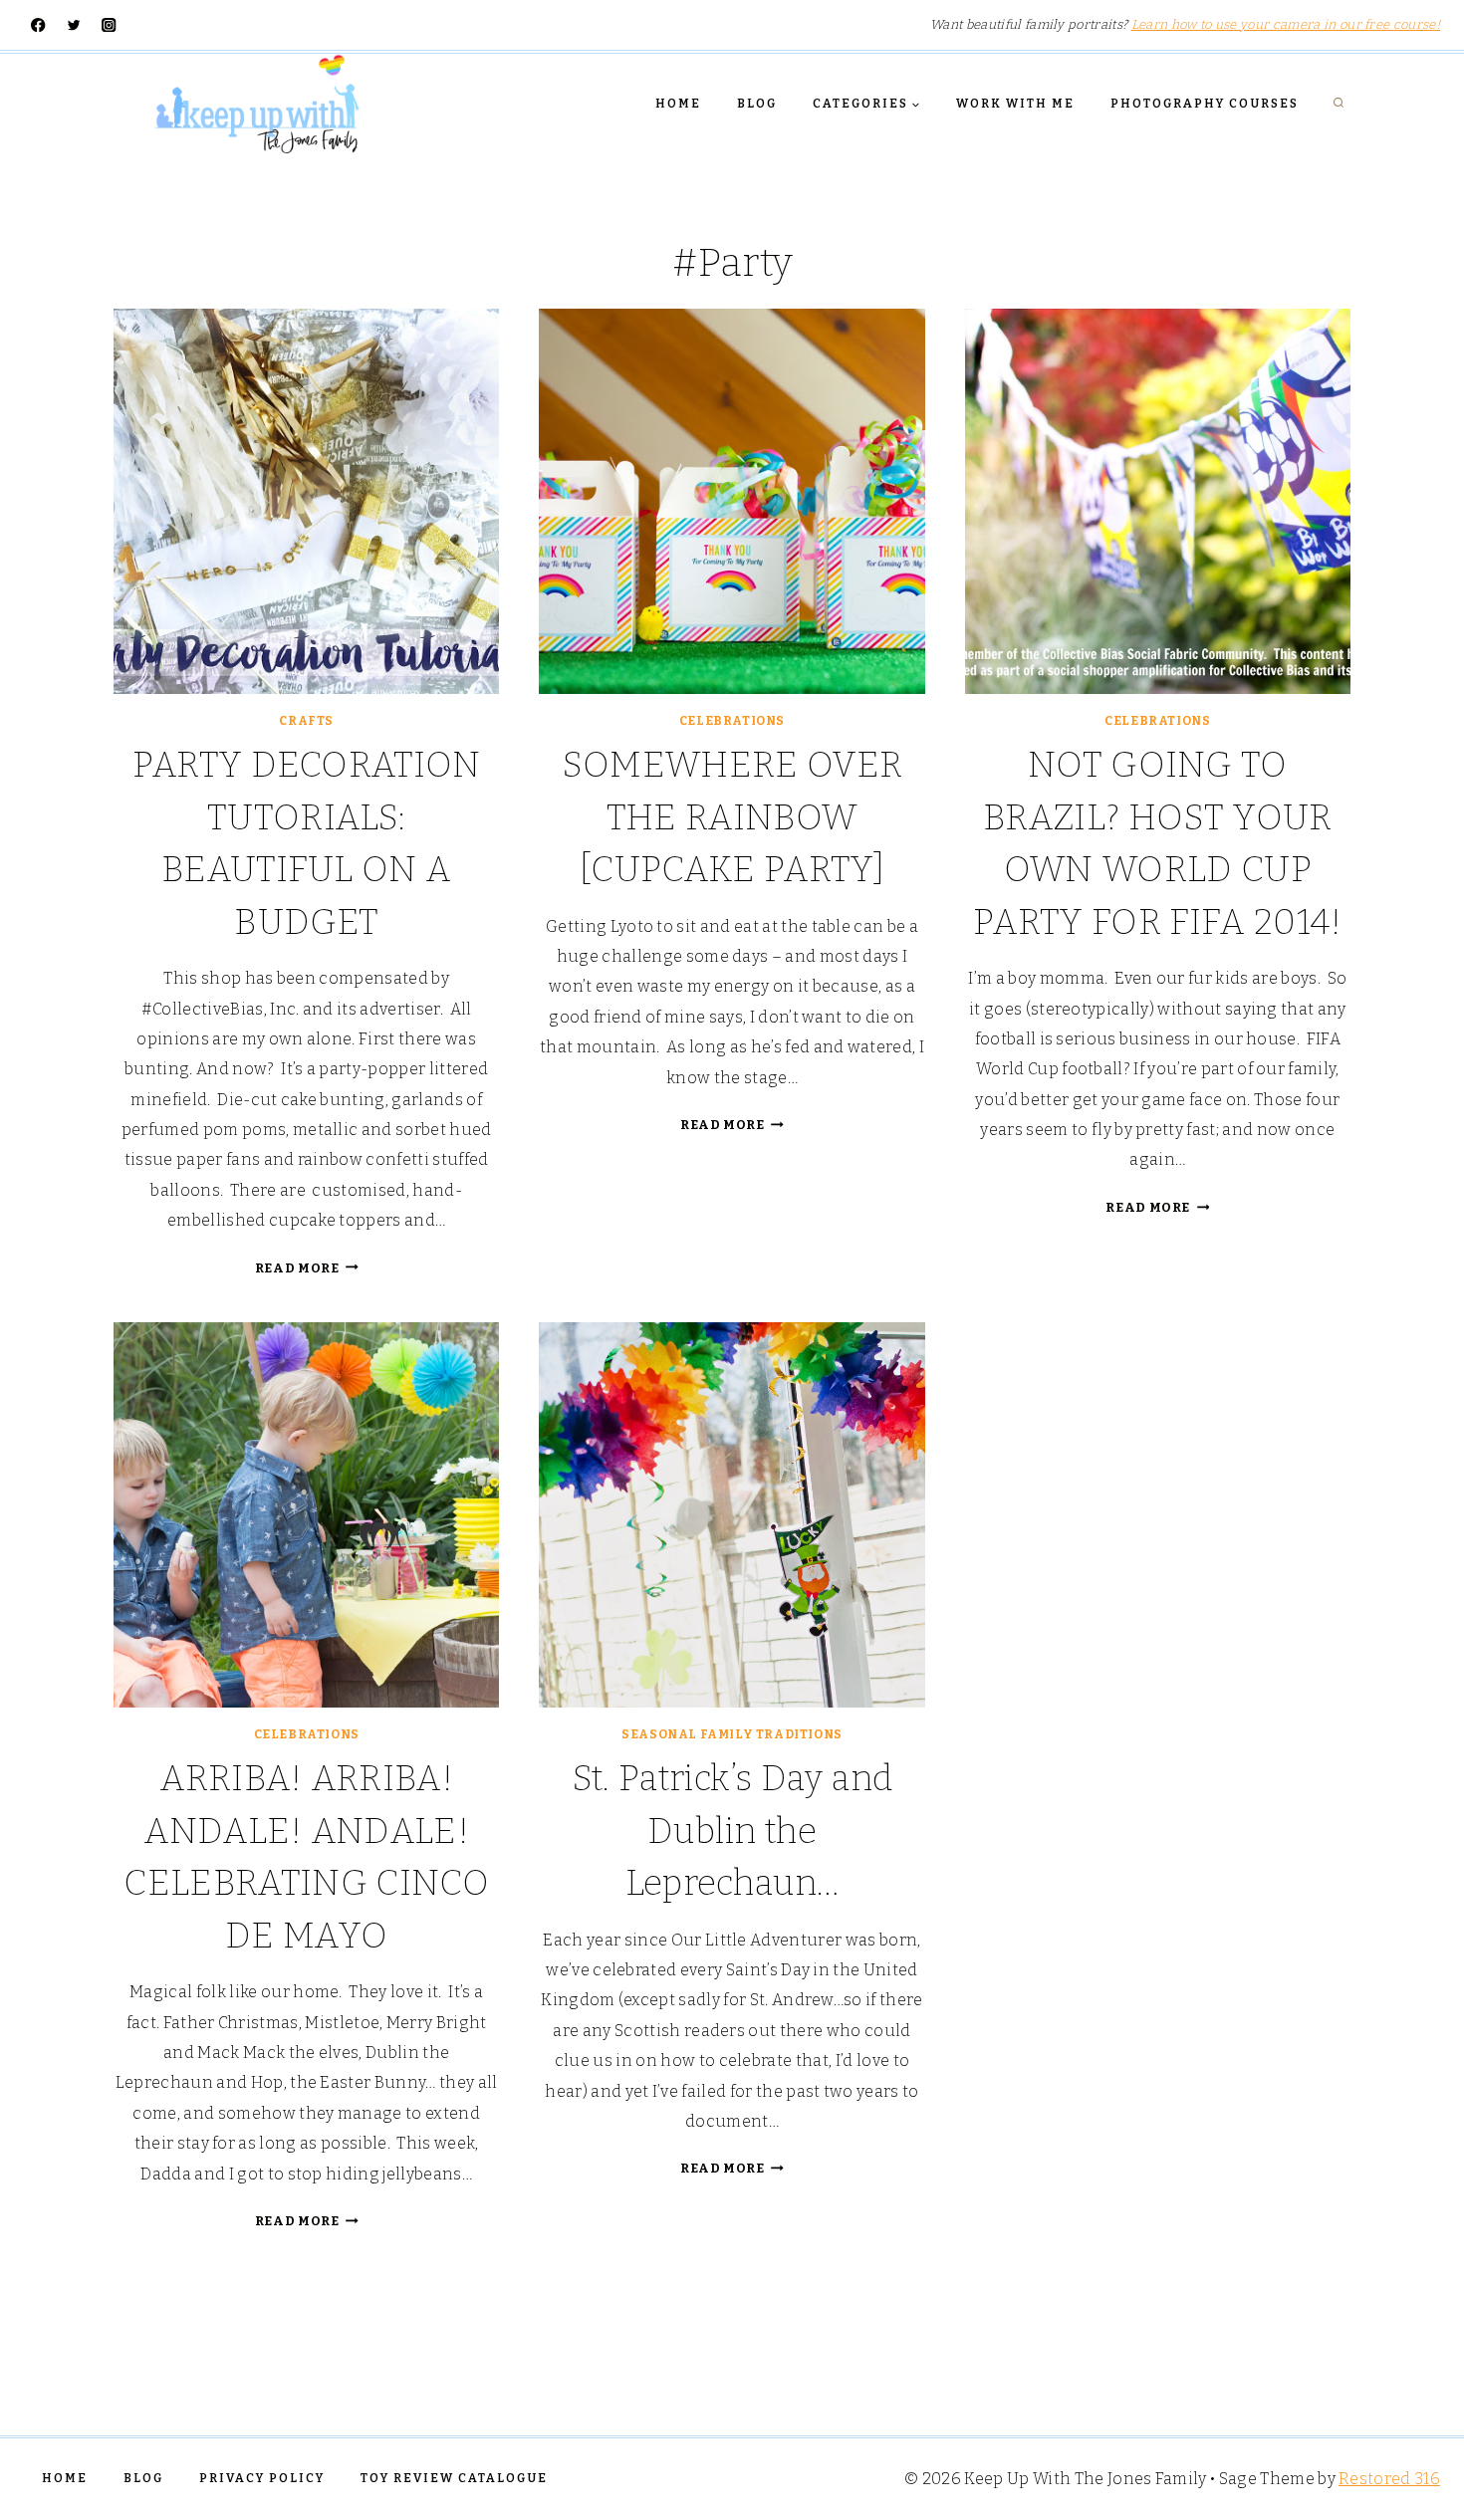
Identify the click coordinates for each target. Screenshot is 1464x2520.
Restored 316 (1389, 2479)
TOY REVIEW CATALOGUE (454, 2478)
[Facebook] (38, 25)
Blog (757, 104)
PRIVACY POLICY (262, 2478)
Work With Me (1015, 104)
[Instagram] (109, 25)
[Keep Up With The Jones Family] (257, 104)
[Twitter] (74, 25)
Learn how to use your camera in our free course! (1286, 24)
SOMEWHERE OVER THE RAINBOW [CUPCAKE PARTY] (732, 817)
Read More (307, 1268)
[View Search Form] (1339, 104)
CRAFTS (306, 721)
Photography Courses (1205, 104)
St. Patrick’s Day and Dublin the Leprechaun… (732, 1831)
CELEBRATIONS (732, 721)
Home (678, 104)
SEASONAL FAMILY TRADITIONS (732, 1734)
